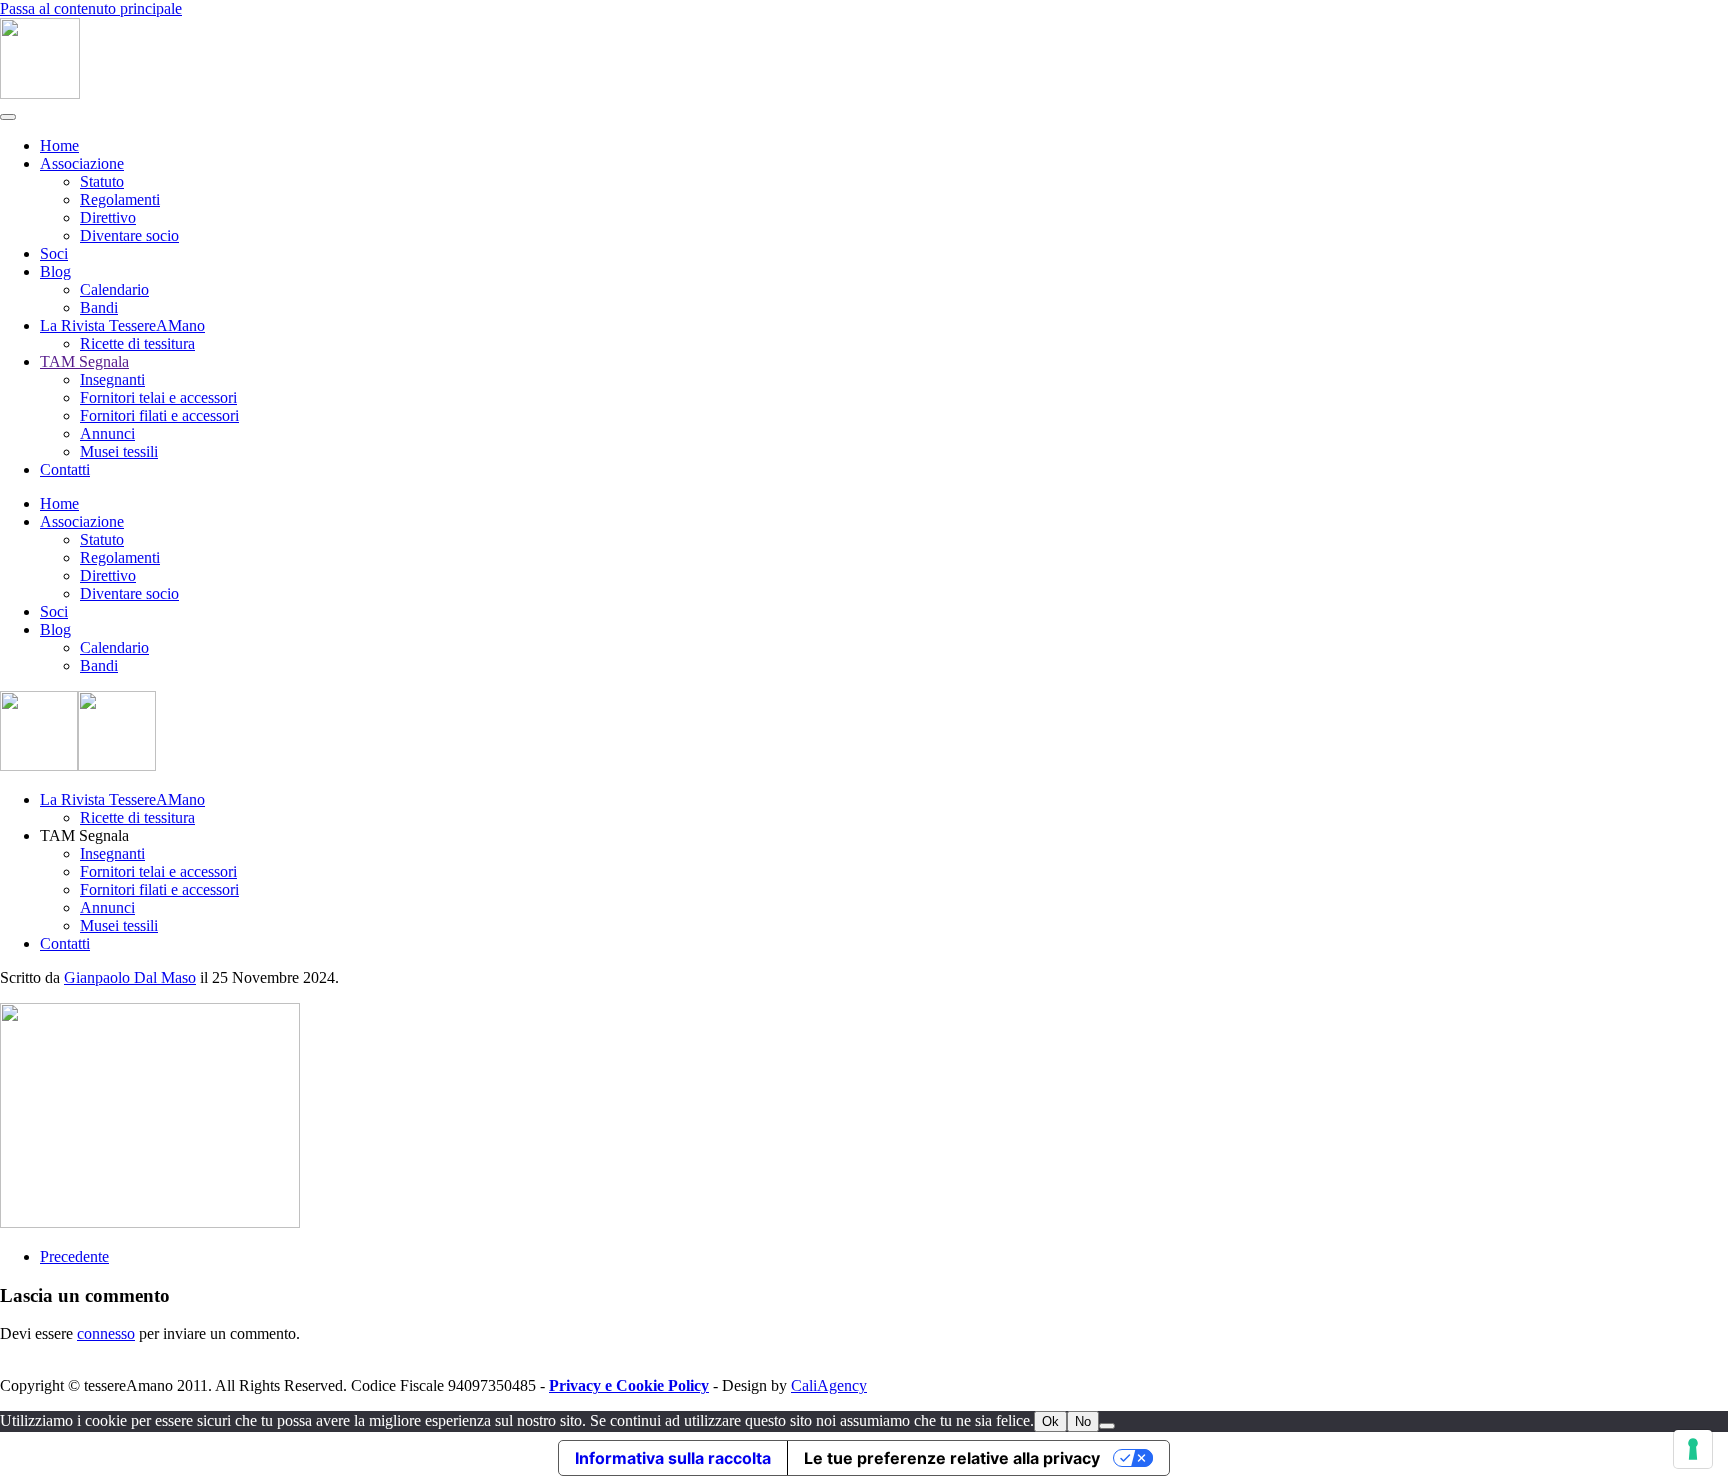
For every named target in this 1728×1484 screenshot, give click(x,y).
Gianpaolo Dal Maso (130, 977)
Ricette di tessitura (137, 343)
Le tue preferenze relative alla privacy (952, 1458)
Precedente (74, 1256)
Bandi (99, 307)
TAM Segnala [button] (84, 835)
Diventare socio (129, 235)
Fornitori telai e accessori (158, 397)
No (1083, 1421)
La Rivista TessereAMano (122, 325)
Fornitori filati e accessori (159, 415)
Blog (55, 271)
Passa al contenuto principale (91, 8)
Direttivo (108, 217)
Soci (54, 253)
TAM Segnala (84, 361)
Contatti (65, 469)
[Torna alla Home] (40, 93)
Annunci (107, 433)
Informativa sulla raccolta (673, 1458)
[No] (1107, 1426)
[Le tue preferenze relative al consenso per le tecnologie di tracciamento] (1693, 1449)
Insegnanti (112, 379)
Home (59, 145)
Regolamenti (120, 199)
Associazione (82, 163)
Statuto (102, 181)
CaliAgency (829, 1385)
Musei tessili (119, 451)
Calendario (114, 289)
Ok (1050, 1421)
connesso (106, 1333)
